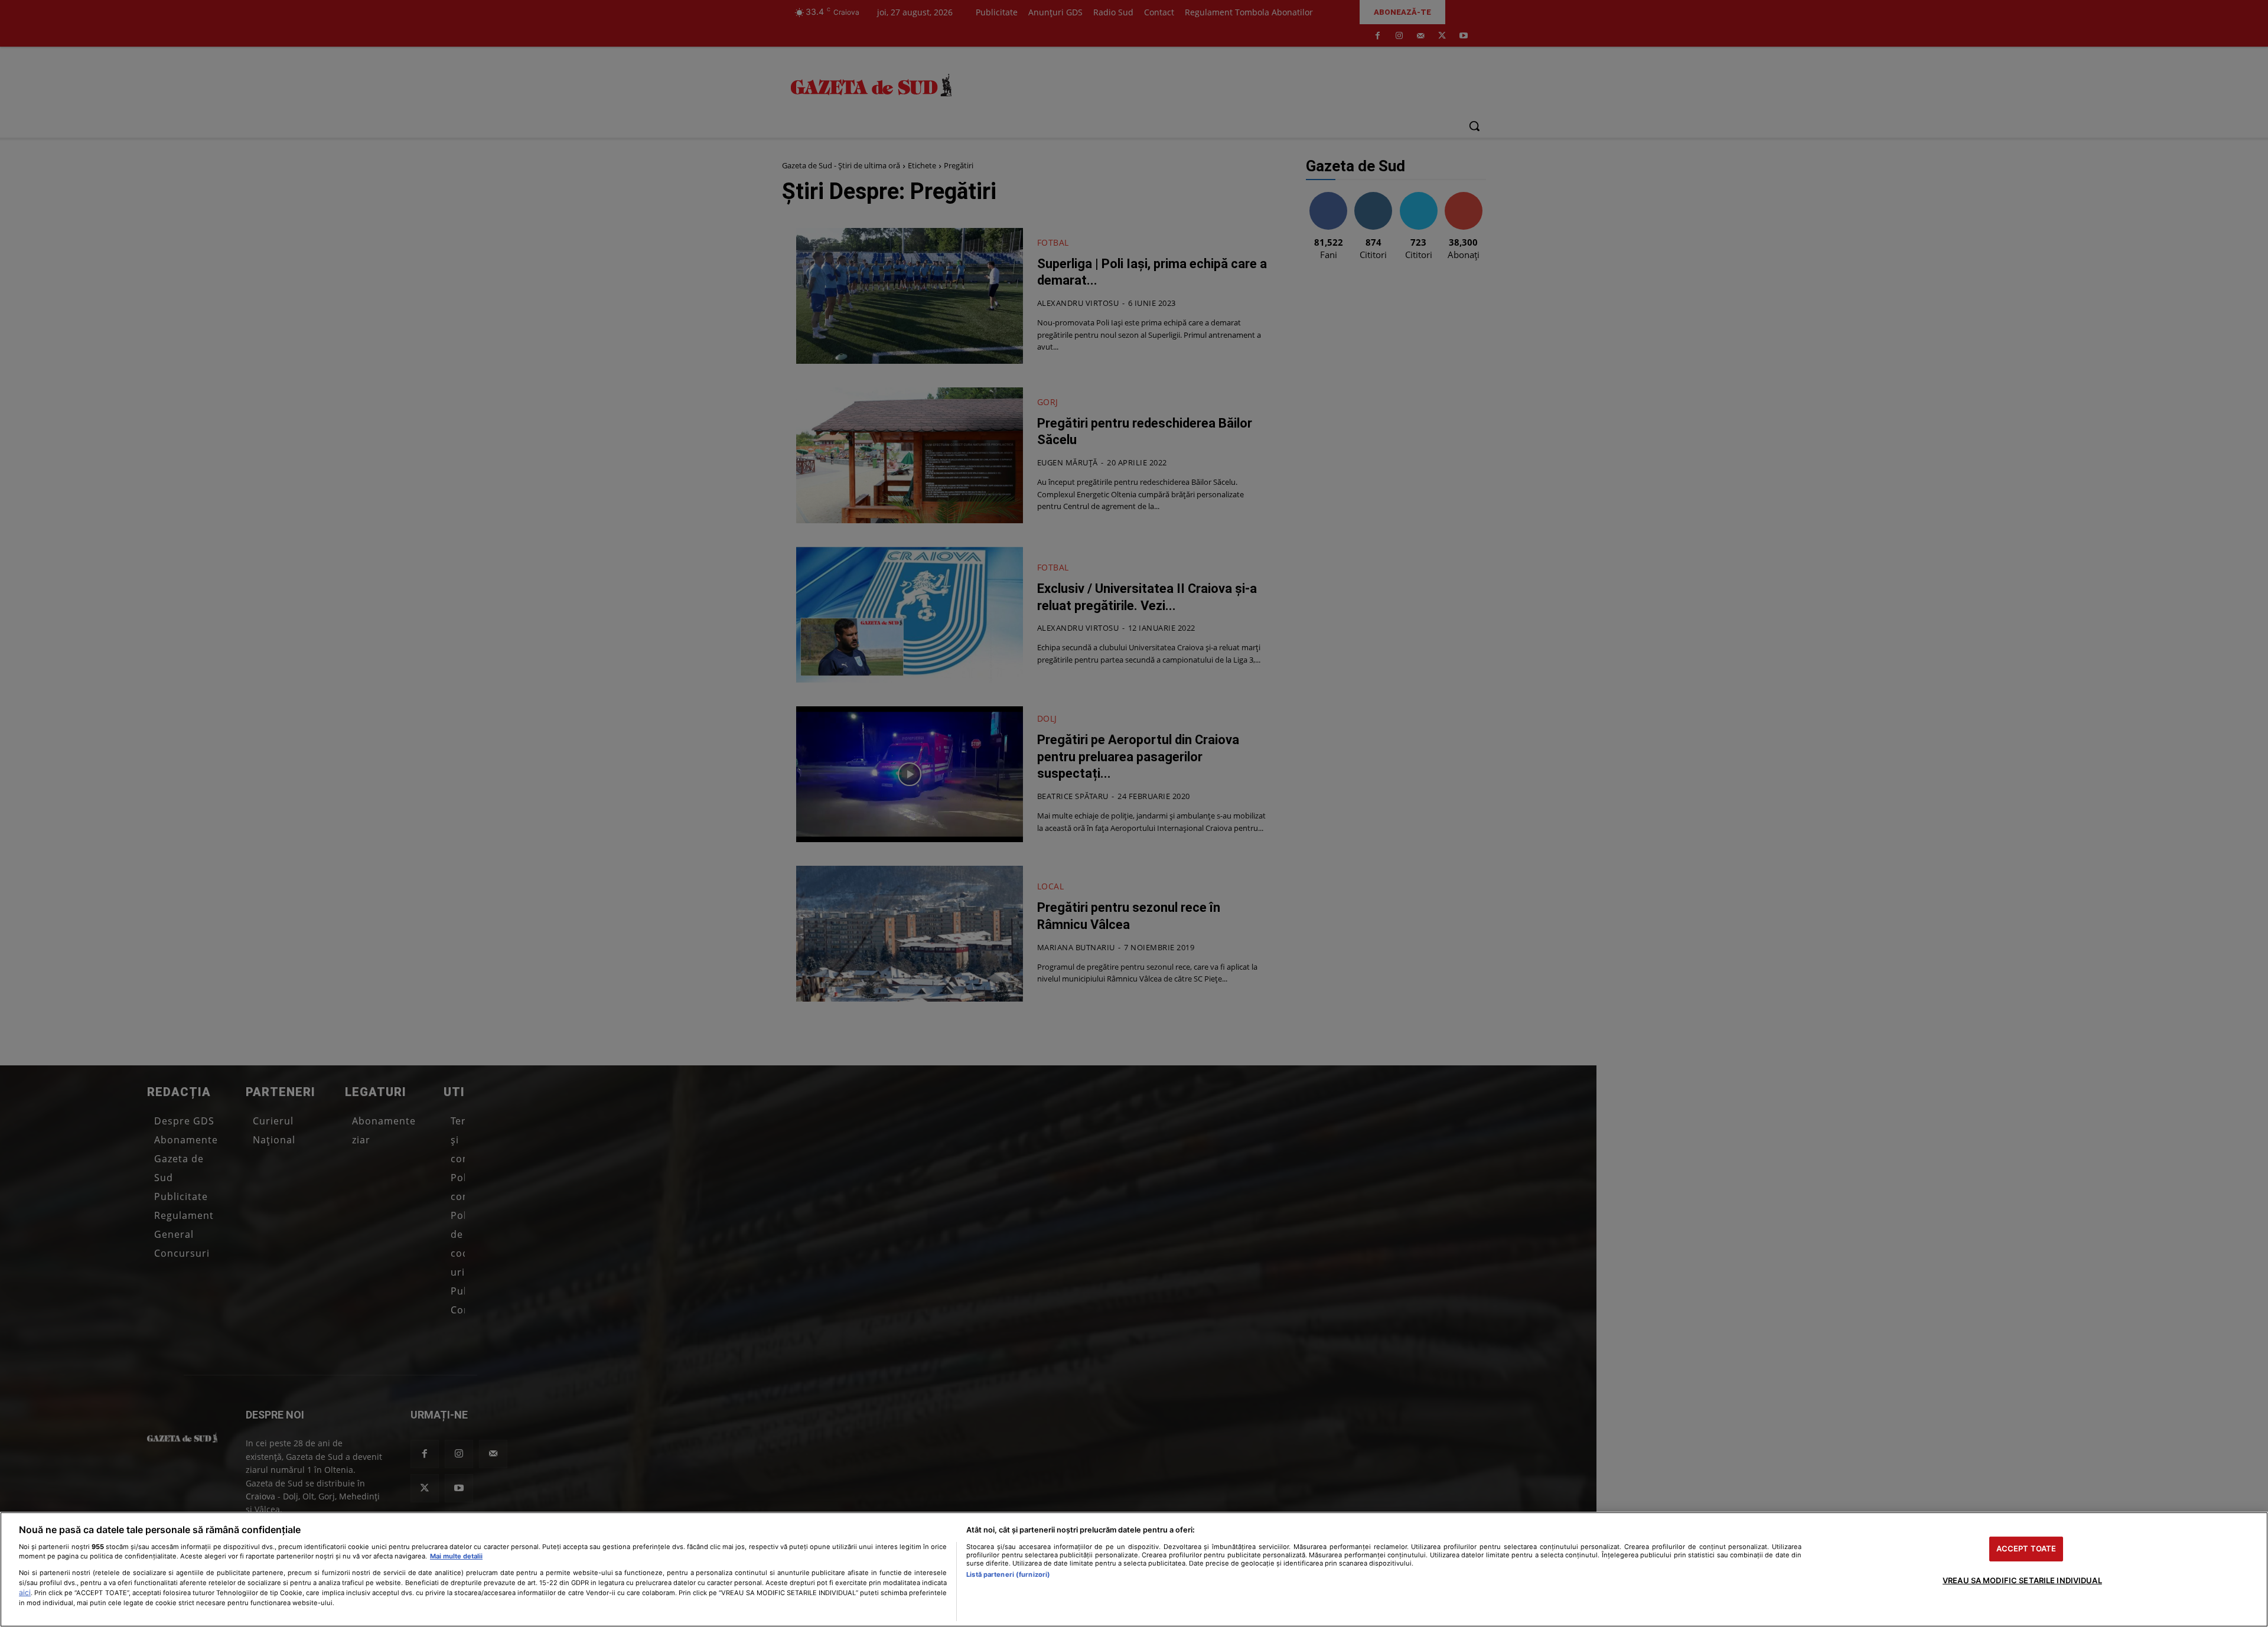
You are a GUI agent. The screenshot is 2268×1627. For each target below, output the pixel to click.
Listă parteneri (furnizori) (1008, 1574)
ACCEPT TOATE (2026, 1548)
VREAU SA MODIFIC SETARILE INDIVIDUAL (2022, 1580)
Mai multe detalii (456, 1556)
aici (25, 1592)
